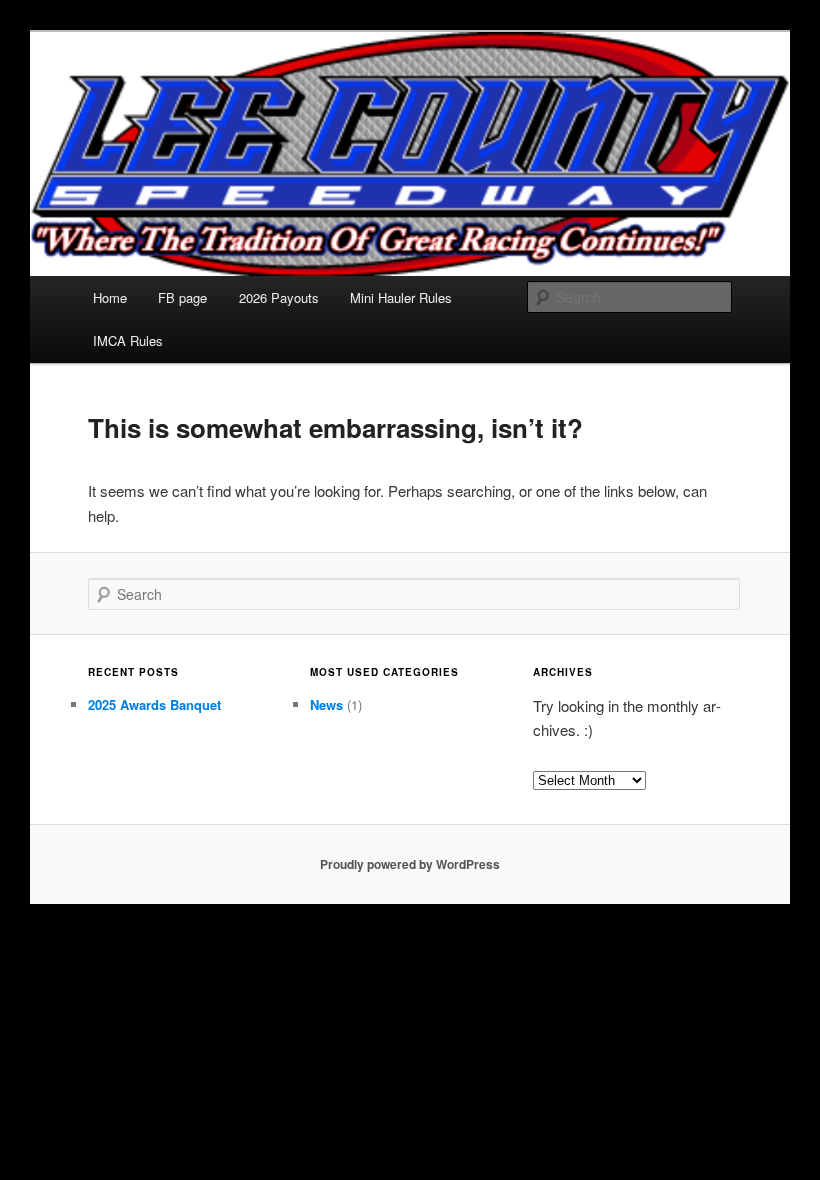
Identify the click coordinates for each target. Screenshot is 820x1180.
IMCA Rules (128, 340)
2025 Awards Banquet (154, 704)
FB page (182, 297)
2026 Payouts (279, 297)
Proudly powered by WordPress (410, 864)
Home (110, 297)
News (326, 704)
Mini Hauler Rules (401, 297)
